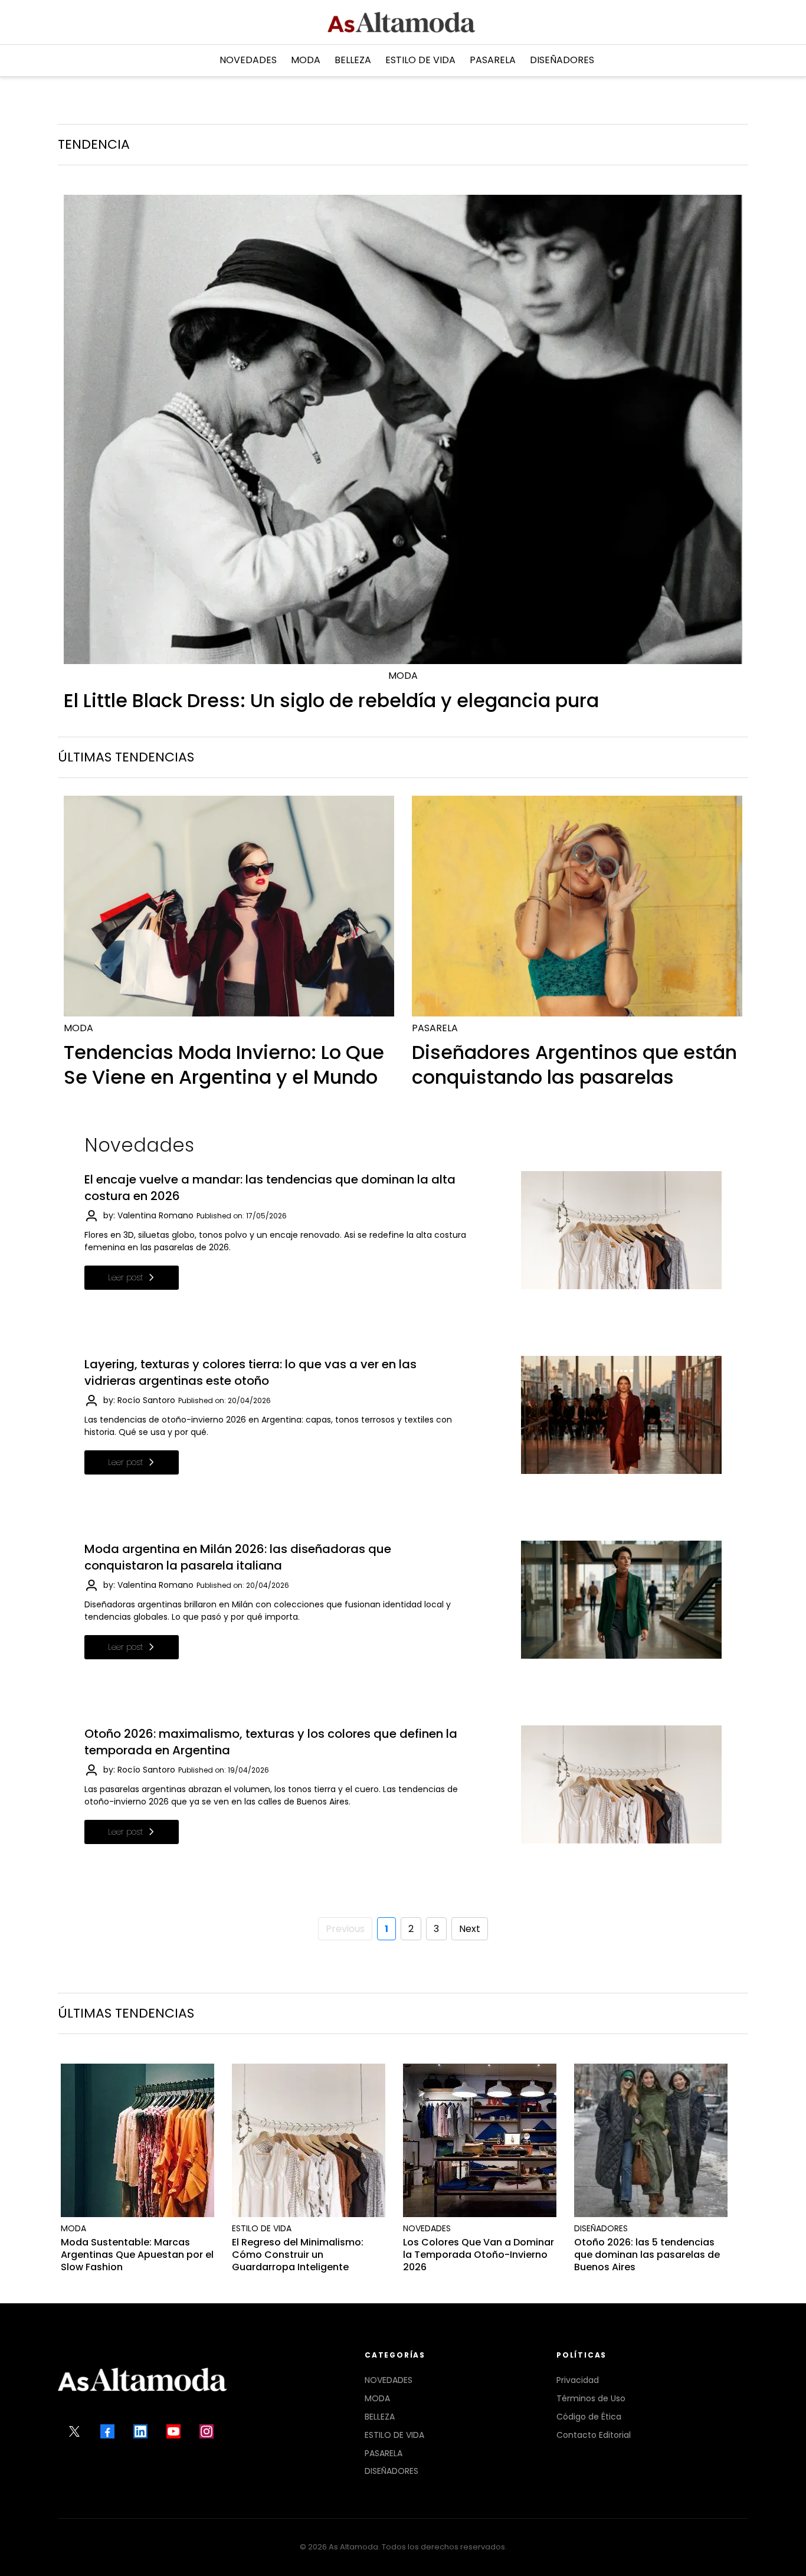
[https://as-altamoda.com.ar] (402, 22)
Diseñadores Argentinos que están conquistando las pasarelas (574, 1065)
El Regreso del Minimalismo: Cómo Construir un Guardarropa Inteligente (298, 2255)
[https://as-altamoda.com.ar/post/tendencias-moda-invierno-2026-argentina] (229, 906)
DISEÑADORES (391, 2471)
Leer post (126, 1277)
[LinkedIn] (140, 2431)
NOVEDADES (389, 2380)
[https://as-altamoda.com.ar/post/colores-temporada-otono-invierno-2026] (480, 2140)
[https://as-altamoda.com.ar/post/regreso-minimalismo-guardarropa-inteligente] (309, 2140)
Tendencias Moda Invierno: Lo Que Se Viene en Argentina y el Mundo (224, 1065)
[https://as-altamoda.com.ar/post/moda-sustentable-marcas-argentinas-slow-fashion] (137, 2140)
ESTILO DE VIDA (394, 2435)
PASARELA (384, 2453)
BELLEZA (380, 2417)
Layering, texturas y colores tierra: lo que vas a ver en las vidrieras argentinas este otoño (250, 1372)
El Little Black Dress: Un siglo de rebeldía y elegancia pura (331, 700)
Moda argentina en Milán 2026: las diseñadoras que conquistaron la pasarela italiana (238, 1557)
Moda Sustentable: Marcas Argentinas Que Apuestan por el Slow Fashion (137, 2255)
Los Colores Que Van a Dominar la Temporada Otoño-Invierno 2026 (479, 2255)
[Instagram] (207, 2431)
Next (470, 1929)
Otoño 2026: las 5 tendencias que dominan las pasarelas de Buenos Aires (647, 2255)
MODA (377, 2398)
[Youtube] (173, 2431)
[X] (74, 2431)
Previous (345, 1929)
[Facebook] (107, 2431)
